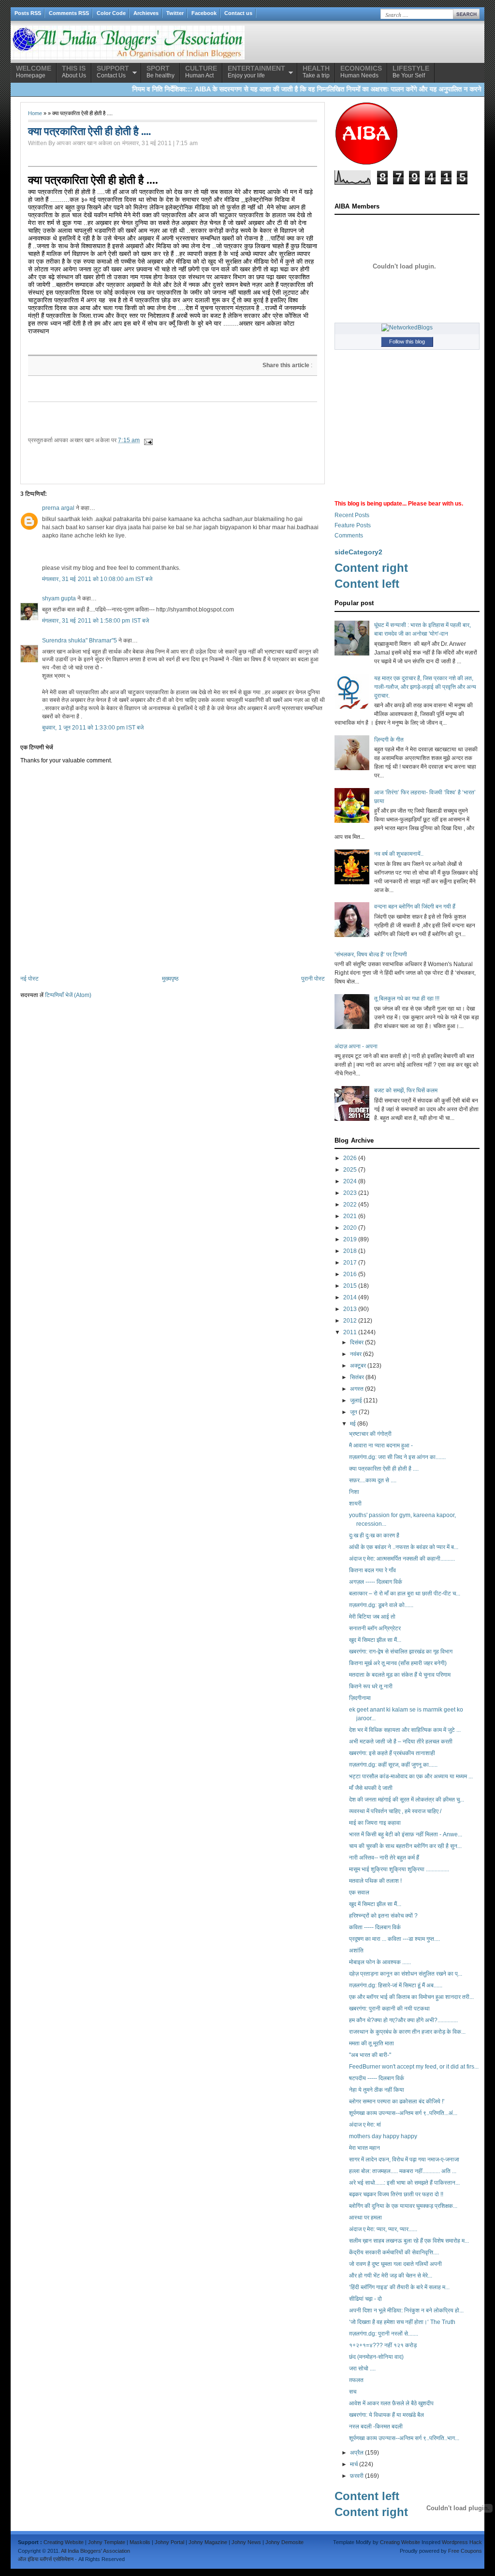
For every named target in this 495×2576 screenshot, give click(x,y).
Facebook (204, 13)
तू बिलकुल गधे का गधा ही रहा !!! (407, 998)
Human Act (201, 72)
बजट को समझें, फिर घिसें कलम (406, 1090)
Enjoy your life (256, 72)
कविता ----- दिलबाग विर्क (375, 1927)
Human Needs (361, 72)
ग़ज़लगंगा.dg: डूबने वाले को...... (381, 1605)
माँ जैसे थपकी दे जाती (371, 1788)
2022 (350, 1205)
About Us (74, 72)
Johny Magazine (208, 2542)
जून (354, 1412)
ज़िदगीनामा (360, 1698)
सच (353, 2392)
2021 (350, 1216)
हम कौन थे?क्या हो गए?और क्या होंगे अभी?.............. (403, 2020)
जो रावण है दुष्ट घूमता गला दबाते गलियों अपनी (395, 2264)
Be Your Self (411, 72)
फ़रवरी (357, 2476)
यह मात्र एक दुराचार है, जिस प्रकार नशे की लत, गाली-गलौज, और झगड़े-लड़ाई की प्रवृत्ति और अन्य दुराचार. (425, 687)
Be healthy (160, 72)
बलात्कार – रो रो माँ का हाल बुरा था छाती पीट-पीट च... (405, 1593)
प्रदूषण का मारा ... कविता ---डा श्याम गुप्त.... (394, 1939)
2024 (350, 1181)
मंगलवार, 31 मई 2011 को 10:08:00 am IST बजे (97, 579)
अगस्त (357, 1389)
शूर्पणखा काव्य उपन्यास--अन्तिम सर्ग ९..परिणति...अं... (403, 2113)
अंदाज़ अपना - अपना (356, 1046)
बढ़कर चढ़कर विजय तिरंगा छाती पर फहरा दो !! (396, 2194)
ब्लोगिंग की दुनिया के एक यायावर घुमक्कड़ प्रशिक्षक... (403, 2206)
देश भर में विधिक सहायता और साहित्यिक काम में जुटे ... (405, 1730)
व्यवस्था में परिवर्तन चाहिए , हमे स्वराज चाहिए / (395, 1811)
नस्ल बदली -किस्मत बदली (376, 2427)
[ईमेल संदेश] (148, 440)
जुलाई (356, 1400)
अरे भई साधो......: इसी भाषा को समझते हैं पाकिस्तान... (404, 2183)
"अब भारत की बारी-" (370, 2055)
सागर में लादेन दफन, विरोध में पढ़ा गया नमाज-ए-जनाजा (404, 2159)
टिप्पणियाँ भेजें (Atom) (68, 995)
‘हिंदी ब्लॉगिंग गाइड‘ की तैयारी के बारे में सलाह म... (399, 2287)
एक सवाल (359, 1892)
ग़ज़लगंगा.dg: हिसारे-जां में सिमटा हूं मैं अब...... (396, 1985)
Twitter (175, 13)
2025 (350, 1170)
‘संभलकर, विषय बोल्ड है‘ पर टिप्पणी (371, 954)
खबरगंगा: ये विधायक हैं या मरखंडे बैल (386, 2415)
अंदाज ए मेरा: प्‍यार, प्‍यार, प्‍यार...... (383, 2229)
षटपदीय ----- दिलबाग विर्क (377, 2078)
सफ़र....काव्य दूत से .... (373, 1480)
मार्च (354, 2464)
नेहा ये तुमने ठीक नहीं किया (377, 2090)
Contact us (238, 13)
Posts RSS (28, 13)
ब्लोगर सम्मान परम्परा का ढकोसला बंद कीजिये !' (397, 2101)
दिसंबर (357, 1342)
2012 (350, 1321)
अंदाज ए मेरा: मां (365, 2125)
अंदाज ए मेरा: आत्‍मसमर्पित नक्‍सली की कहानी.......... (402, 1559)
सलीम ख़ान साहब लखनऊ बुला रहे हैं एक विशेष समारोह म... (409, 2241)
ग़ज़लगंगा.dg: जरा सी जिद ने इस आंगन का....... (397, 1457)
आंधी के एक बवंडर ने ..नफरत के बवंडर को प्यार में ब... (404, 1547)
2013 (350, 1309)
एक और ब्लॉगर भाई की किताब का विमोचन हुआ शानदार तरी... (411, 1997)
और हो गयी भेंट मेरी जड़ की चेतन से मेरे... (391, 2276)
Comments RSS (69, 13)
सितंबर (357, 1377)
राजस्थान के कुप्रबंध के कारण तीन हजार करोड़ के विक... (407, 2032)
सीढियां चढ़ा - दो (365, 2299)
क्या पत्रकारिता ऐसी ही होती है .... (93, 179)
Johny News (246, 2542)
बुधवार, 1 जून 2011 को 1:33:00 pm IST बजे (93, 728)
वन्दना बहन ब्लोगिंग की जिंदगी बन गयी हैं (415, 907)
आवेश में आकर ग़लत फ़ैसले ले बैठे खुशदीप (391, 2403)
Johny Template (107, 2542)
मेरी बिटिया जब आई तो (372, 1617)
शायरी (355, 1504)
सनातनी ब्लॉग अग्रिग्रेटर (375, 1628)
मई (353, 1424)
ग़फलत (356, 2380)
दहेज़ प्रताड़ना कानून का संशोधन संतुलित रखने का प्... (406, 1974)
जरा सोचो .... (362, 2368)
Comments (349, 536)
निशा (354, 1492)
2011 (350, 1332)
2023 (350, 1193)
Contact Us (113, 72)
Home (35, 113)
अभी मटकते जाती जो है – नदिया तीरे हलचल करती (401, 1742)
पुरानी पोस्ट (313, 979)
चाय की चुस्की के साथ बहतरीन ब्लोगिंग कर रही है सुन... (405, 1846)
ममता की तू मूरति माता (371, 2043)
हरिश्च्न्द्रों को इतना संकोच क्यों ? (383, 1916)
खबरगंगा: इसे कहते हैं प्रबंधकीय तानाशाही (392, 1753)
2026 (350, 1158)
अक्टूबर (358, 1366)
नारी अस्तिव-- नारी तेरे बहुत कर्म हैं (384, 1858)
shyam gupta (59, 598)
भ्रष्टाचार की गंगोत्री (370, 1434)
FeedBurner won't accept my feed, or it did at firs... (414, 2067)
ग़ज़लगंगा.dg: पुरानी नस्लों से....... (384, 2334)
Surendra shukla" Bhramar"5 (80, 640)
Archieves (146, 13)
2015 (350, 1286)
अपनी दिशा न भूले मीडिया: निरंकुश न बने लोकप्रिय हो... (406, 2310)
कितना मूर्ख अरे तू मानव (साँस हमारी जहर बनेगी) (398, 1663)
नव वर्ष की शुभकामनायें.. (399, 854)
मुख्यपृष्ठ (170, 979)
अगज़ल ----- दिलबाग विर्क (376, 1582)
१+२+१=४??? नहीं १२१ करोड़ (383, 2345)
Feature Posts (353, 525)
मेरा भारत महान (364, 2148)
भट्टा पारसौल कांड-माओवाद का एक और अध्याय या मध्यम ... (411, 1776)
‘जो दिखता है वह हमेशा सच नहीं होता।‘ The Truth (402, 2322)
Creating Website (64, 2542)
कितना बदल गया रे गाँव (372, 1570)
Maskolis (140, 2542)
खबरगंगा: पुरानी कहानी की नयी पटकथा (389, 2009)
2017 (350, 1263)
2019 (350, 1239)
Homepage (34, 72)
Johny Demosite (284, 2542)
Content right (371, 568)
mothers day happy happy (383, 2136)
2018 (350, 1251)
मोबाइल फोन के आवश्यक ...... (380, 1962)
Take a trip (316, 72)
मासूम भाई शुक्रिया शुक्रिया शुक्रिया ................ (399, 1869)
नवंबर (356, 1354)
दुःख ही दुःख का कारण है (374, 1535)
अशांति (356, 1951)
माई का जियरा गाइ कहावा (375, 1823)
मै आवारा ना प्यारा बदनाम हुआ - (381, 1445)
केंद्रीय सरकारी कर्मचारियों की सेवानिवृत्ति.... (394, 2252)
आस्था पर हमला (365, 2218)
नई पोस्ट (29, 979)
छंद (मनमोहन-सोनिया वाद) (376, 2357)
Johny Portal (169, 2542)
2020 (350, 1228)
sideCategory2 (358, 552)
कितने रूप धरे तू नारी (371, 1686)
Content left (367, 584)
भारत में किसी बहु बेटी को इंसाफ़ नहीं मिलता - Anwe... (406, 1834)
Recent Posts (352, 515)
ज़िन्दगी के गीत (389, 740)
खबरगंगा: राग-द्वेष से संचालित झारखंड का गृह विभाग (401, 1652)
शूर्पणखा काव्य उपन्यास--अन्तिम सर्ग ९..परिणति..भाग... (404, 2438)
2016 (350, 1274)
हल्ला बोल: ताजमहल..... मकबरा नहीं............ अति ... (403, 2171)
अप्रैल (357, 2453)
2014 (350, 1297)
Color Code (111, 13)
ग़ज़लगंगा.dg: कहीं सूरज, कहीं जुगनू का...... (393, 1765)
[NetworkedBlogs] (407, 328)
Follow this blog (407, 342)
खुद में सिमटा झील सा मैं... (375, 1640)
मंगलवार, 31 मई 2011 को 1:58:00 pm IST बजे (95, 621)
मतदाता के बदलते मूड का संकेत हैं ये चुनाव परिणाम (400, 1675)
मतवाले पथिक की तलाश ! (375, 1881)
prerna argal (58, 508)
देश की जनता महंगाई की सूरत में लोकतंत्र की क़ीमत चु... (407, 1800)
